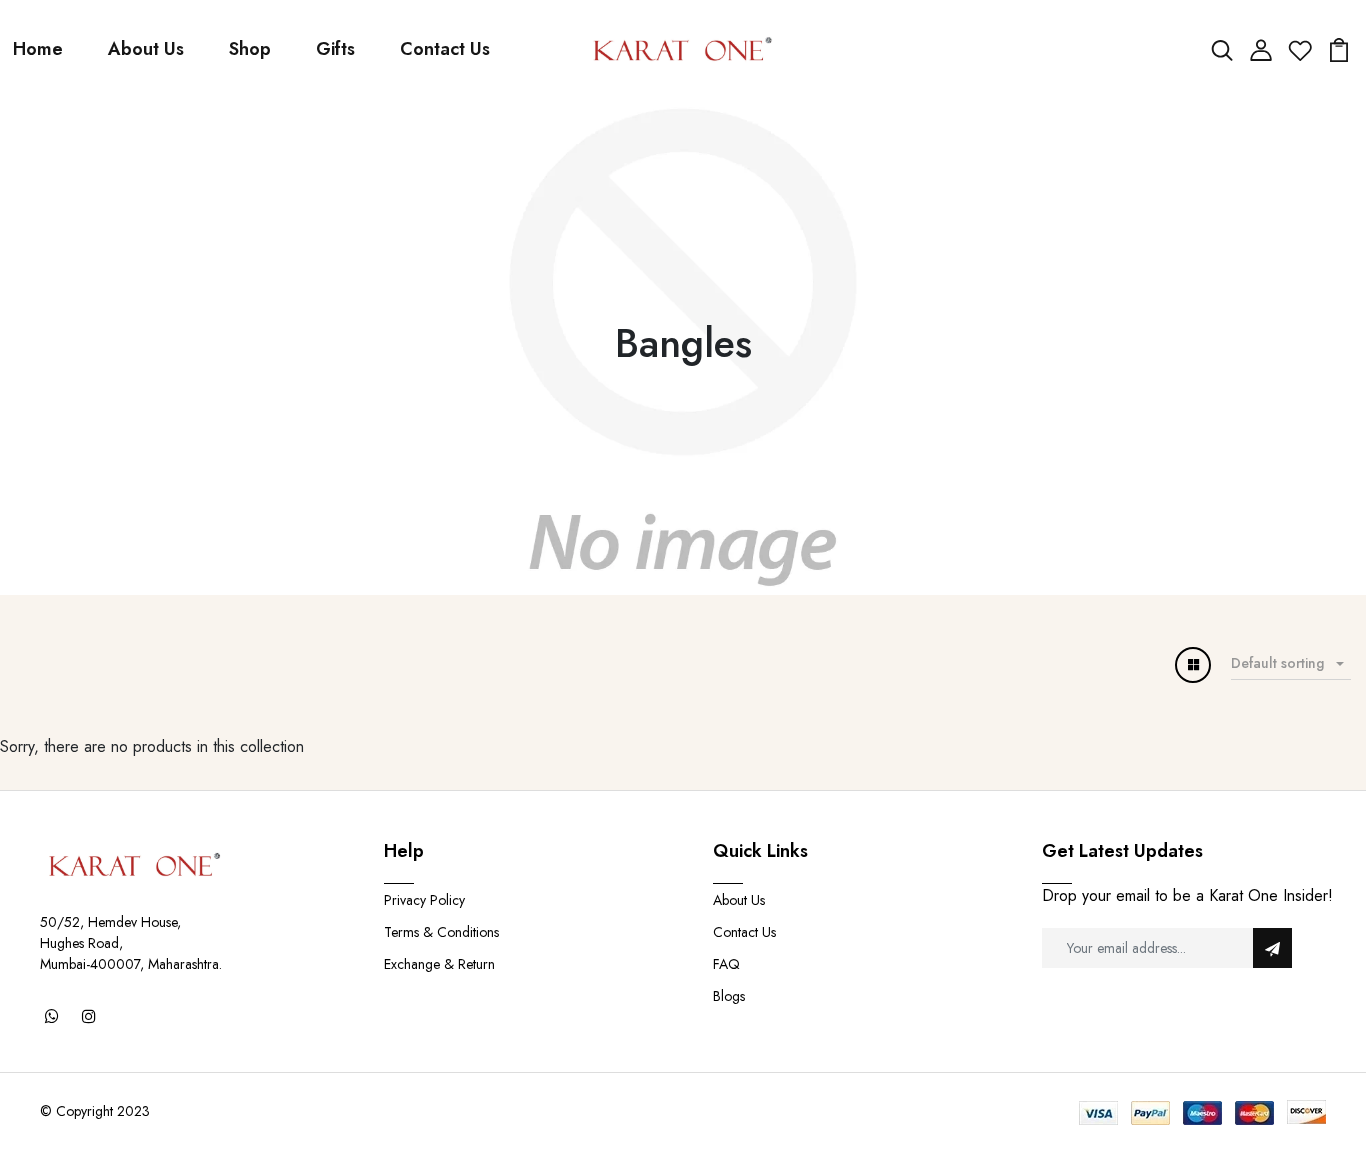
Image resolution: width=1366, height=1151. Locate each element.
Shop (250, 49)
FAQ (726, 964)
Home (38, 49)
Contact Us (445, 49)
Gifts (335, 49)
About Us (146, 49)
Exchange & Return (439, 964)
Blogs (729, 996)
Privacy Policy (424, 900)
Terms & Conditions (441, 932)
